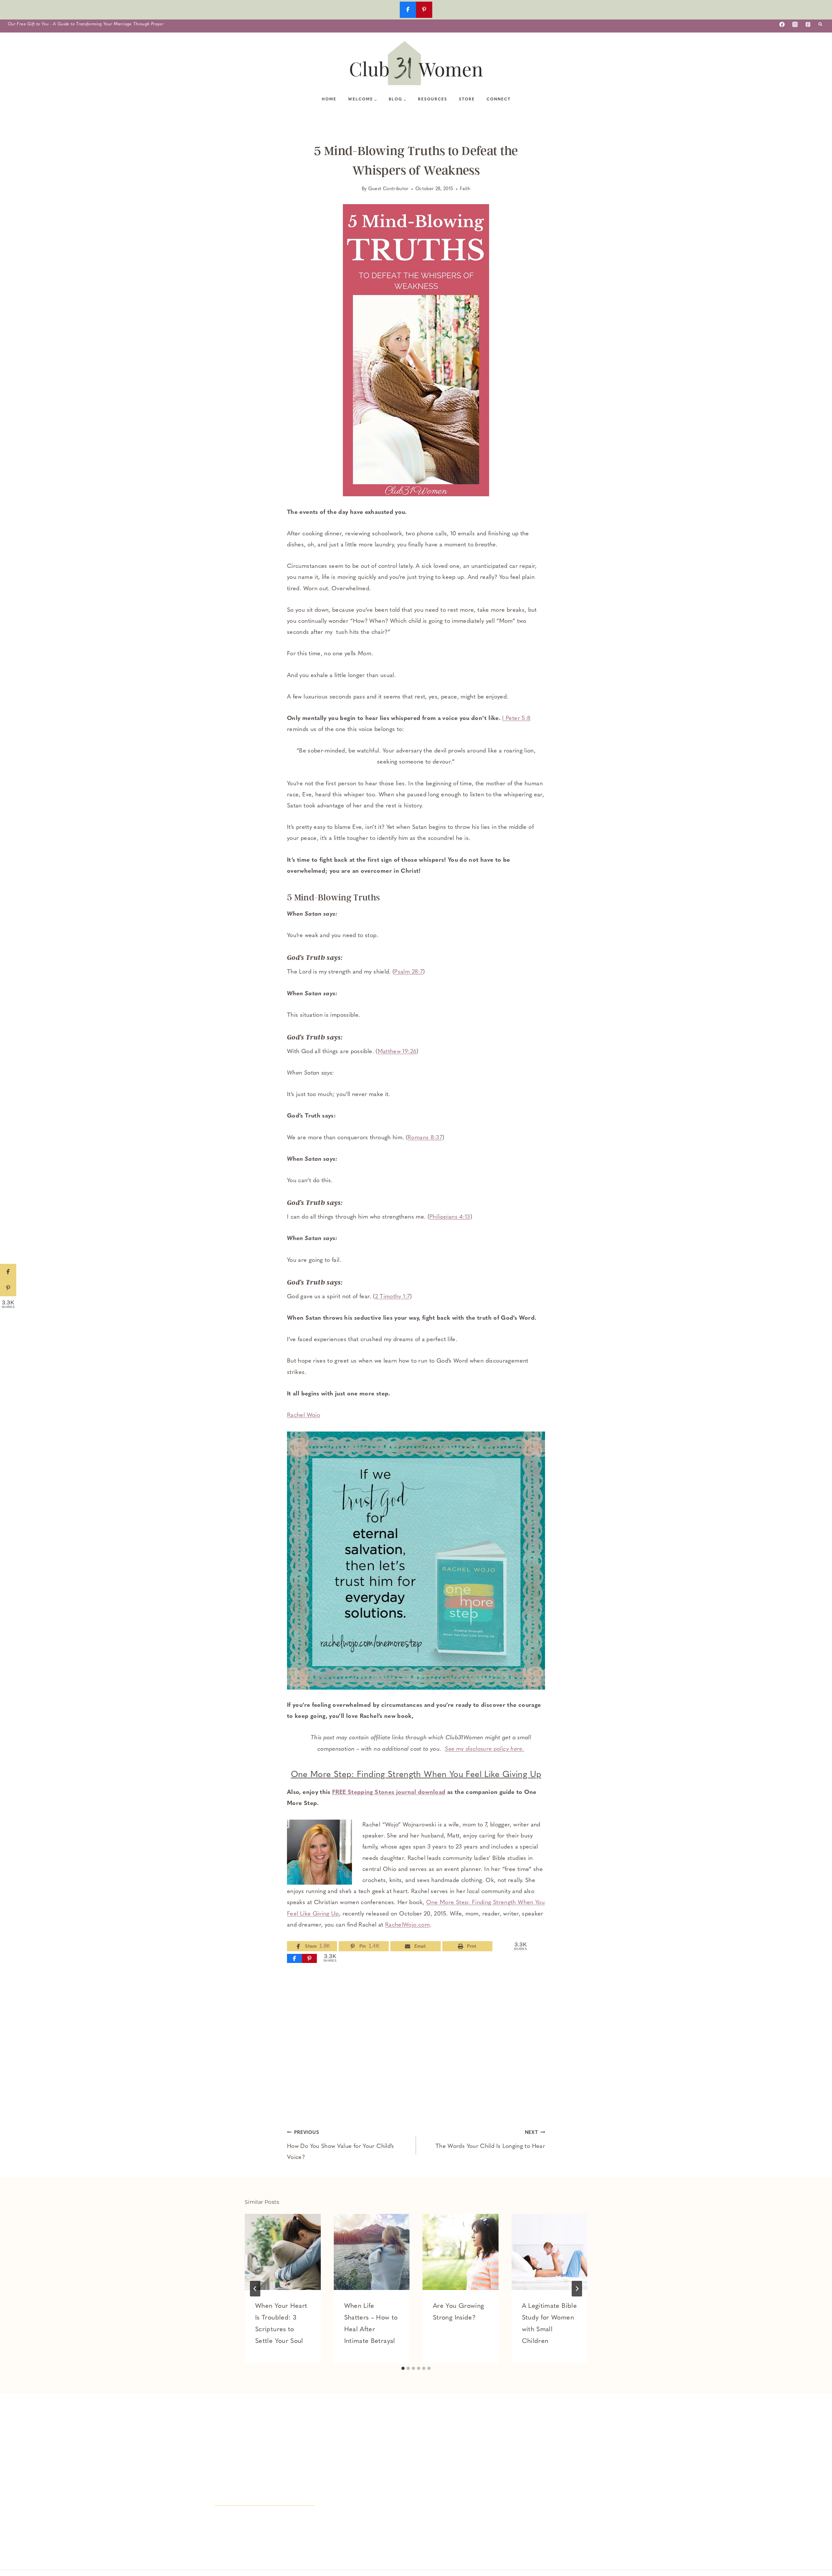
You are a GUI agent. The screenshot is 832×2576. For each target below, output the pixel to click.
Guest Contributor (389, 189)
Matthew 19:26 (397, 1052)
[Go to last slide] (255, 2289)
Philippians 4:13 (450, 1217)
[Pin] (309, 1958)
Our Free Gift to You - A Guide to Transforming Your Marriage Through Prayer (86, 24)
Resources (433, 99)
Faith (465, 189)
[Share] (294, 1958)
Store (467, 99)
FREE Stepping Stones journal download (389, 1793)
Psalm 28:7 (409, 972)
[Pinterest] (808, 24)
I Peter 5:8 (516, 719)
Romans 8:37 (425, 1138)
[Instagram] (795, 24)
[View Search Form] (820, 24)
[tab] (403, 2368)
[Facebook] (782, 24)
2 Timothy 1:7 (393, 1297)
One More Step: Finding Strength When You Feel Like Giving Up (416, 1775)
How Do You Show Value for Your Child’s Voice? (341, 2145)
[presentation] (283, 2252)
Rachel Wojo (304, 1416)
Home (329, 99)
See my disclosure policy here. (485, 1749)
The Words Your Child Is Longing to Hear (490, 2140)
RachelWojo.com (407, 1925)
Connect (499, 99)
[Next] (577, 2289)
